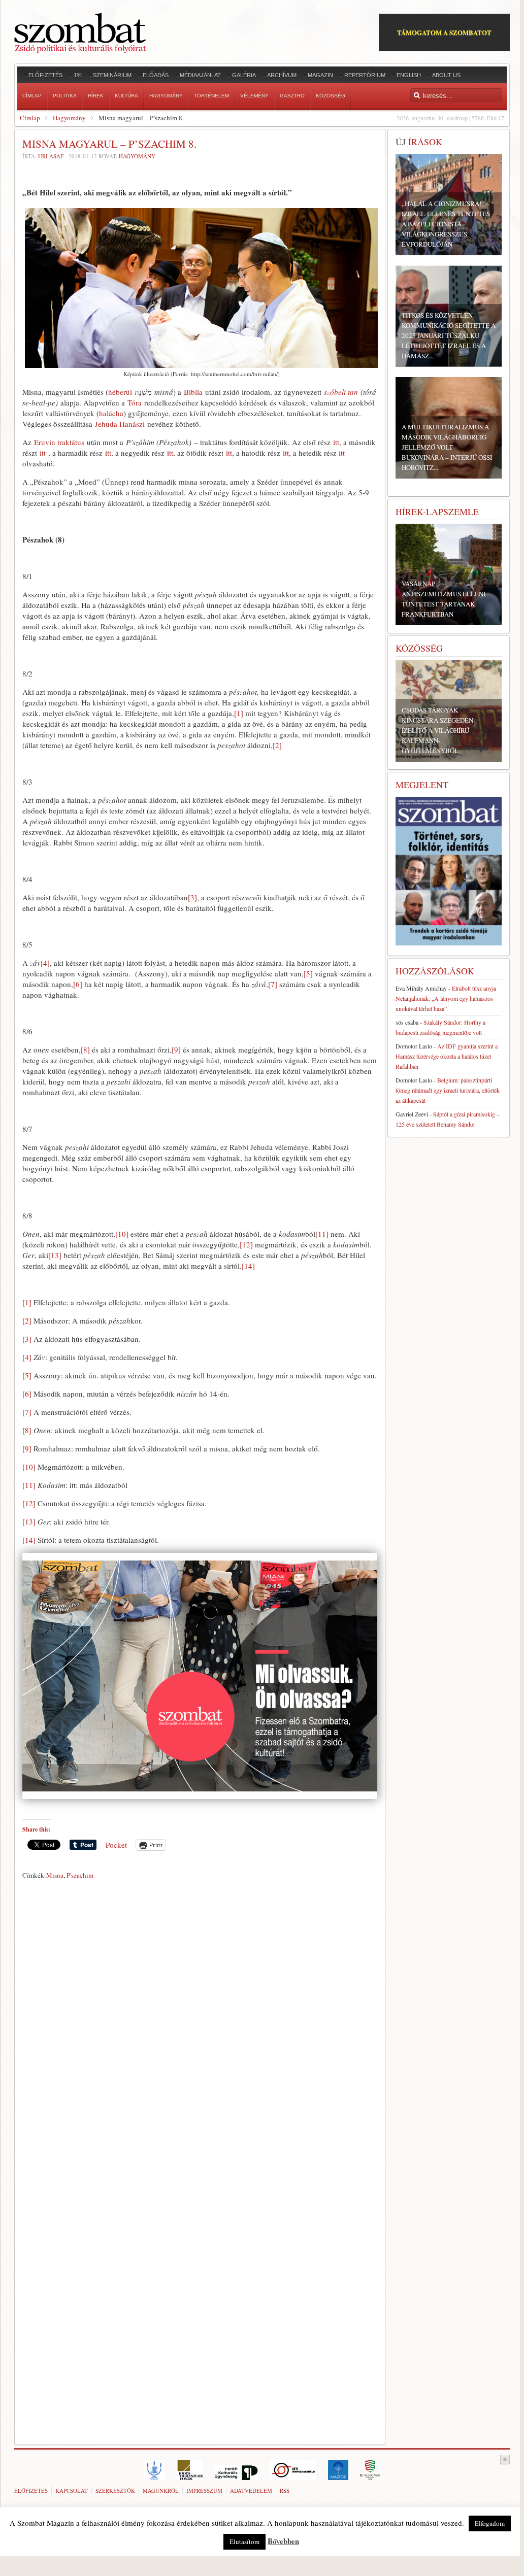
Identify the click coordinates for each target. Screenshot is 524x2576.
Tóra (135, 402)
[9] (176, 1049)
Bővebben (283, 2541)
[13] (55, 1255)
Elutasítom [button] (244, 2541)
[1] (239, 713)
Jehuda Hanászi (120, 424)
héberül (120, 392)
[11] (322, 1234)
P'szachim (80, 1875)
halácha (111, 413)
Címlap (30, 118)
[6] (78, 984)
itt (336, 442)
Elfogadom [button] (490, 2523)
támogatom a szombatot (444, 32)
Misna (55, 1875)
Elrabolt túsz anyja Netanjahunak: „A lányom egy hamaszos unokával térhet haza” (446, 998)
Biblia (193, 392)
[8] (85, 1049)
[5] (308, 973)
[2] (277, 745)
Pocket (116, 1845)
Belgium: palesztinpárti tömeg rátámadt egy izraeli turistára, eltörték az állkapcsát (448, 1090)
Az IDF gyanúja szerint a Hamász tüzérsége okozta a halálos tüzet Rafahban (447, 1056)
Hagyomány (69, 118)
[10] (122, 1234)
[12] (246, 1244)
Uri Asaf (51, 156)
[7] (273, 984)
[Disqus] (200, 2025)
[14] (248, 1266)
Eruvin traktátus (59, 442)
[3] (192, 897)
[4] (45, 963)
